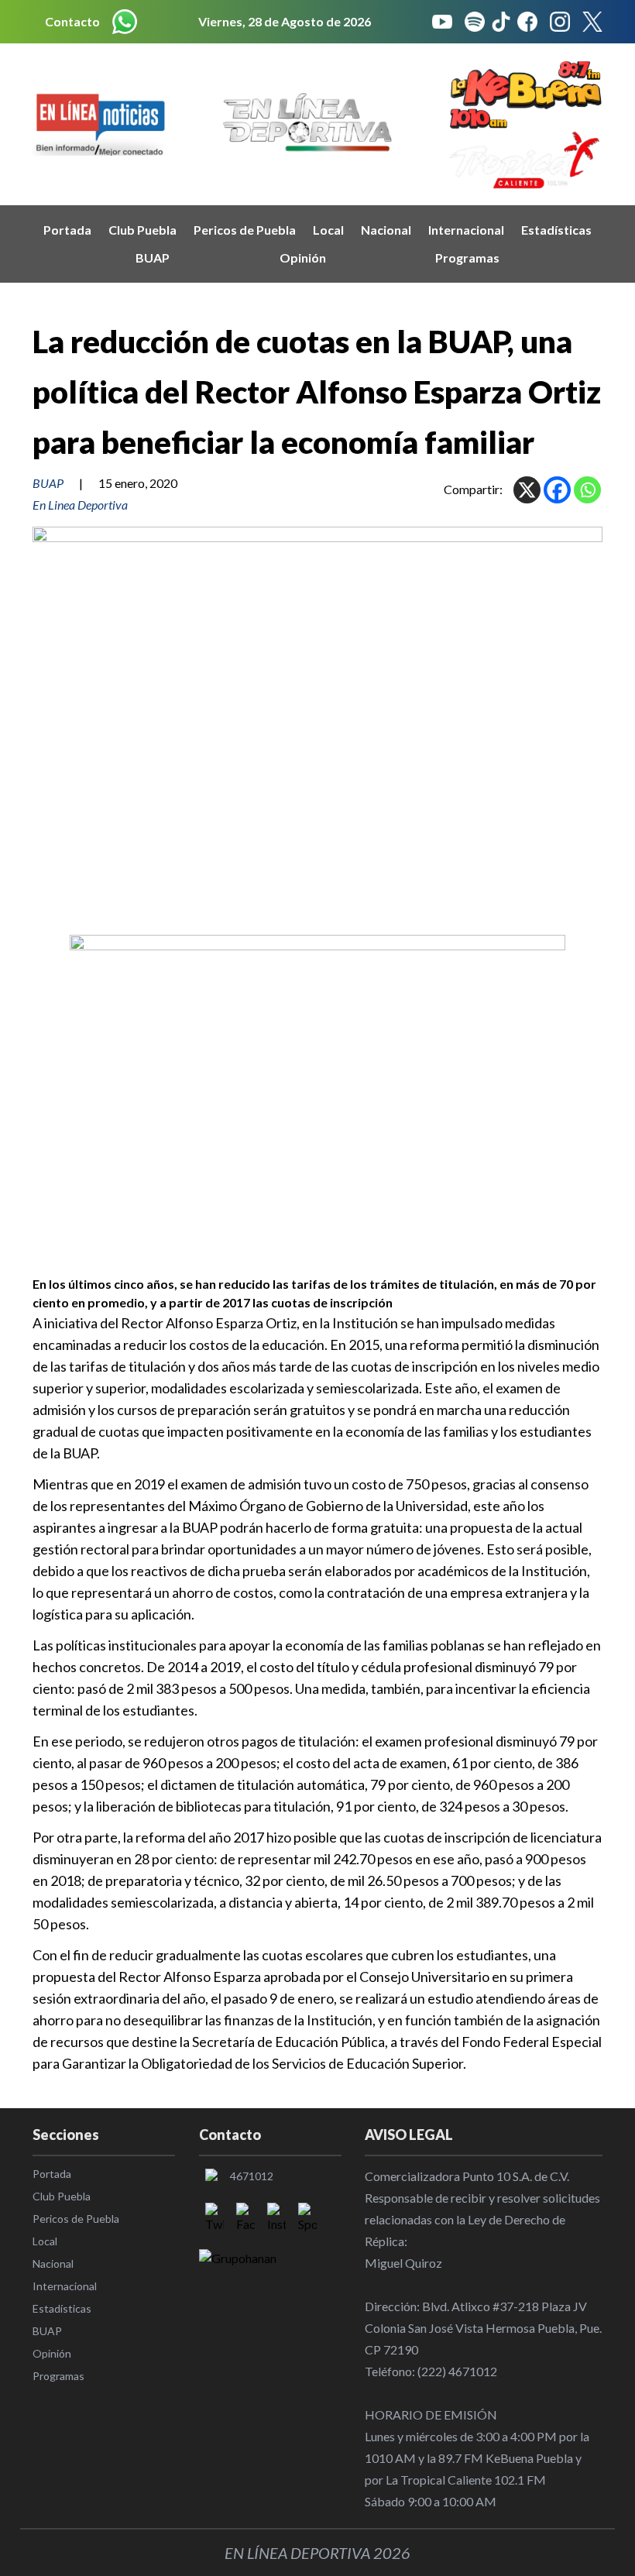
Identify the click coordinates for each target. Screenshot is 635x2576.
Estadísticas (556, 230)
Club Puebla (142, 230)
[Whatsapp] (587, 490)
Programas (467, 258)
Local (328, 230)
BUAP (153, 258)
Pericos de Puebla (245, 230)
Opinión (303, 258)
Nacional (386, 230)
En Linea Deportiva (80, 505)
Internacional (466, 230)
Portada (67, 230)
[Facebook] (557, 490)
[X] (527, 490)
